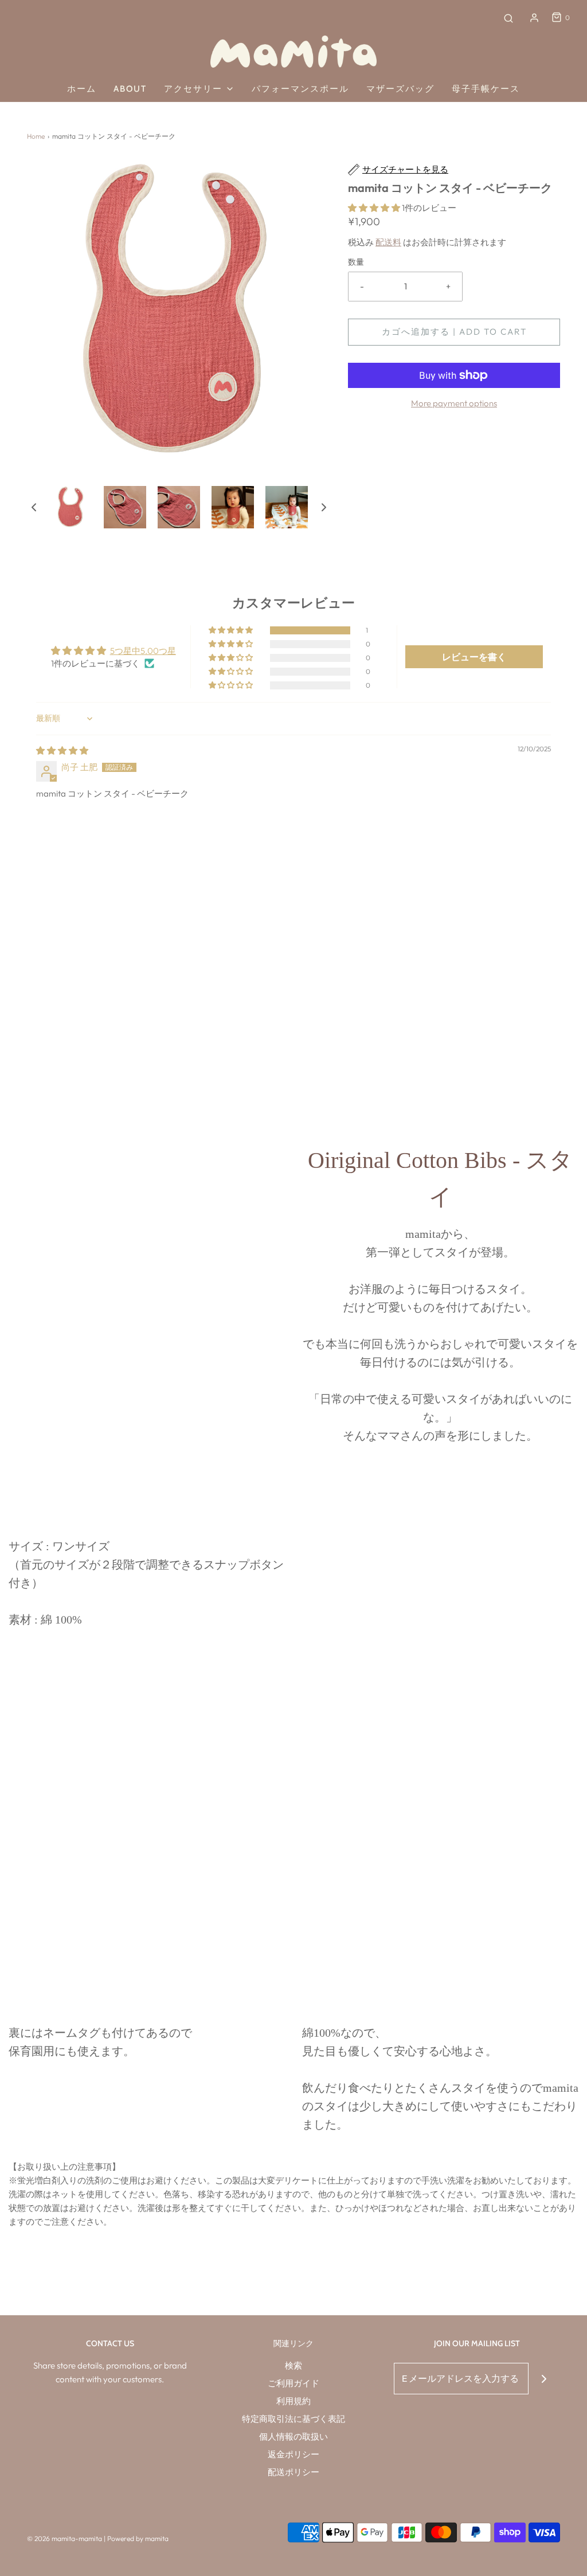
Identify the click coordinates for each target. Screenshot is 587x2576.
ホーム (82, 89)
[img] (62, 750)
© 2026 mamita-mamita (64, 2538)
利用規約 (293, 2401)
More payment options (454, 403)
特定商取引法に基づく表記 (293, 2419)
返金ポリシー (293, 2454)
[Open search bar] (508, 18)
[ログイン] (534, 18)
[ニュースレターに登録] (544, 2379)
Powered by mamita (138, 2538)
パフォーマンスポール (300, 89)
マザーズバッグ (400, 89)
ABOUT (130, 89)
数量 (356, 262)
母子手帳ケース (486, 89)
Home (36, 136)
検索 (293, 2365)
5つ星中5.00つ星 (143, 651)
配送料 (388, 242)
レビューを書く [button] (474, 657)
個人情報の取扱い (293, 2436)
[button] (34, 507)
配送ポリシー (293, 2472)
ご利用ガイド (293, 2383)
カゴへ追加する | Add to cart (454, 332)
